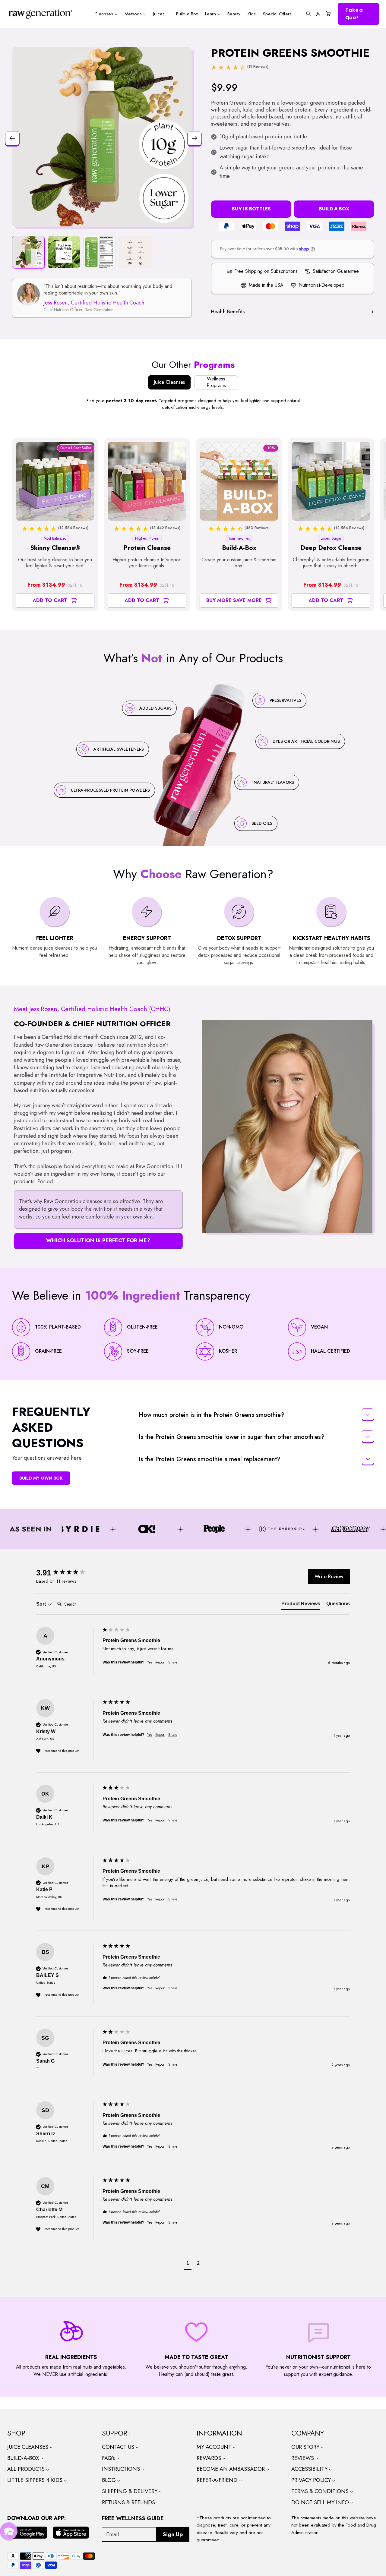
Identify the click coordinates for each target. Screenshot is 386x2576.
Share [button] (173, 1662)
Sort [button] (42, 1604)
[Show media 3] (100, 252)
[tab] (301, 1605)
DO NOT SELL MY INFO (321, 2502)
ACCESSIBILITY (310, 2469)
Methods (134, 14)
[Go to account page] (318, 14)
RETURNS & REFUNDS (129, 2502)
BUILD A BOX (334, 209)
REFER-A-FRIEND (218, 2480)
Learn (211, 14)
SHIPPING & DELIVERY (130, 2491)
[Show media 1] (28, 252)
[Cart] (327, 14)
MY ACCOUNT (215, 2447)
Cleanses (104, 14)
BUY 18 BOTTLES (251, 209)
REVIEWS (303, 2458)
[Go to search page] (308, 14)
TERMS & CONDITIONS (321, 2491)
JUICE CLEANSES (28, 2447)
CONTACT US (119, 2447)
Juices (160, 14)
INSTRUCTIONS (122, 2469)
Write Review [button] (329, 1576)
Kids (252, 14)
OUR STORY (306, 2447)
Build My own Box (41, 1478)
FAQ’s (109, 2458)
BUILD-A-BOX (24, 2458)
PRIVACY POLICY (312, 2480)
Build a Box (187, 14)
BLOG (110, 2480)
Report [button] (160, 1662)
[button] (308, 14)
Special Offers (277, 14)
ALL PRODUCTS (27, 2469)
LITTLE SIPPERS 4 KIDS (36, 2480)
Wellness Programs (216, 382)
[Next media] (193, 137)
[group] (68, 1573)
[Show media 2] (64, 252)
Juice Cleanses (169, 382)
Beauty (234, 14)
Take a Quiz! (354, 14)
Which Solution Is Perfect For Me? (98, 1241)
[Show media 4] (135, 252)
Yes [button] (150, 1662)
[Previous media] (11, 137)
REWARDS (210, 2458)
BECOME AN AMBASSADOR (231, 2469)
